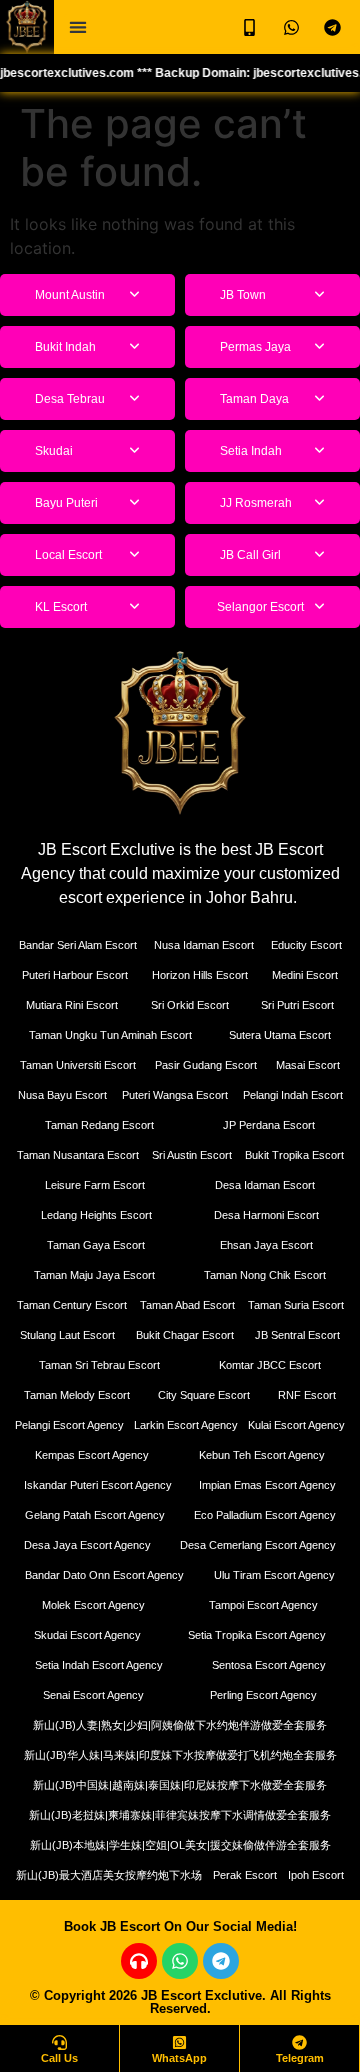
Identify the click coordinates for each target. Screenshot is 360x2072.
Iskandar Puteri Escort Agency (98, 1485)
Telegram (300, 2058)
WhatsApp (179, 2058)
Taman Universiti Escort (78, 1065)
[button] (77, 27)
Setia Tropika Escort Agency (257, 1635)
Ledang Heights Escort (96, 1215)
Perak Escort (245, 1875)
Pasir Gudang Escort (206, 1065)
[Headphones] (139, 1961)
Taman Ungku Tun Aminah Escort (110, 1035)
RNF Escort (307, 1395)
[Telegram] (221, 1961)
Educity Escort (306, 945)
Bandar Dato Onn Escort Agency (104, 1575)
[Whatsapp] (180, 1961)
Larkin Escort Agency (186, 1425)
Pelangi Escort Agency (69, 1425)
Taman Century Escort (72, 1305)
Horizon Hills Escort (200, 975)
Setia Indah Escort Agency (99, 1665)
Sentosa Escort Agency (269, 1665)
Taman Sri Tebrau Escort (99, 1365)
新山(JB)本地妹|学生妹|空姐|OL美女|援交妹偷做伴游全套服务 (180, 1845)
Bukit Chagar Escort (185, 1335)
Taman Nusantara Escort (78, 1155)
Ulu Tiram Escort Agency (274, 1575)
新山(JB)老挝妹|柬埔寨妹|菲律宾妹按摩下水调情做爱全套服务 (180, 1815)
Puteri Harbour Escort (75, 975)
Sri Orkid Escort (190, 1005)
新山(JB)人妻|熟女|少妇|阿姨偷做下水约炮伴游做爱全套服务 (180, 1725)
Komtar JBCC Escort (270, 1365)
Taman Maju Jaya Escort (94, 1275)
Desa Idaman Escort (265, 1185)
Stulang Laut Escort (67, 1335)
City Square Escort (204, 1395)
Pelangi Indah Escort (293, 1095)
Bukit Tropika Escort (294, 1155)
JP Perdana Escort (269, 1125)
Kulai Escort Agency (296, 1425)
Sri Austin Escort (192, 1155)
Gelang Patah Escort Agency (95, 1515)
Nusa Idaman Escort (204, 945)
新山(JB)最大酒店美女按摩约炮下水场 (109, 1875)
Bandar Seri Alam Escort (78, 945)
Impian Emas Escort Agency (267, 1485)
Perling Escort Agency (263, 1695)
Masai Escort (308, 1065)
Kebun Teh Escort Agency (262, 1455)
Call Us (59, 2058)
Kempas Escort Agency (92, 1455)
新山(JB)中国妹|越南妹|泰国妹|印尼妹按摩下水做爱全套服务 (180, 1785)
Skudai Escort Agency (87, 1635)
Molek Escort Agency (93, 1605)
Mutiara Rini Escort (72, 1005)
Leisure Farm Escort (95, 1185)
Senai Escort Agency (93, 1695)
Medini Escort (305, 975)
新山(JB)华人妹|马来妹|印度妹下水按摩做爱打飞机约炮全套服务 (180, 1755)
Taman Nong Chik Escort (265, 1275)
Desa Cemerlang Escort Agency (258, 1545)
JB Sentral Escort (297, 1335)
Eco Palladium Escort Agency (265, 1515)
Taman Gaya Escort (96, 1245)
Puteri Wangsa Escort (175, 1095)
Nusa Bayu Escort (62, 1095)
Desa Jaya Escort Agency (87, 1545)
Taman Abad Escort (187, 1305)
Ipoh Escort (316, 1875)
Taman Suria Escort (296, 1305)
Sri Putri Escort (297, 1005)
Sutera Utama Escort (280, 1035)
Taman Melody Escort (77, 1395)
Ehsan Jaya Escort (266, 1245)
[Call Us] (59, 2042)
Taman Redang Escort (99, 1125)
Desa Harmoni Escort (266, 1215)
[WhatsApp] (179, 2042)
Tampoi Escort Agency (263, 1605)
